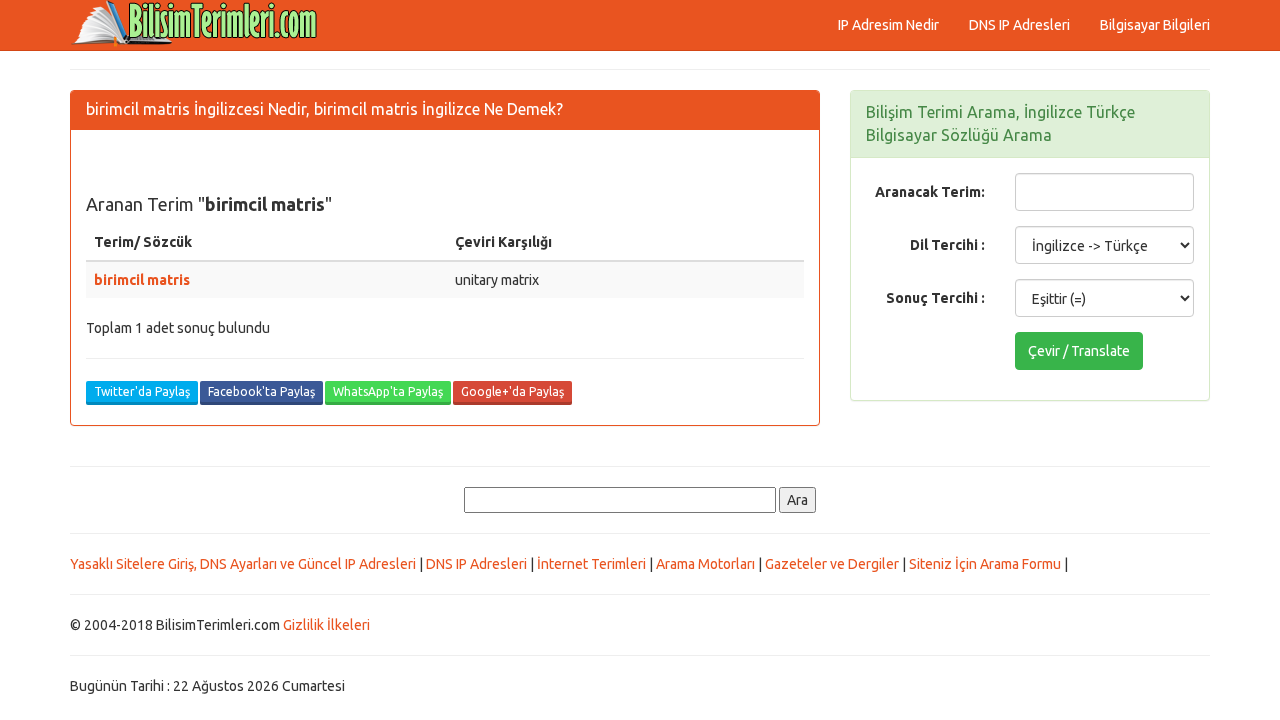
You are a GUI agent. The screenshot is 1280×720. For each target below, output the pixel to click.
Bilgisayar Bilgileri (1155, 25)
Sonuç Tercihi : (935, 298)
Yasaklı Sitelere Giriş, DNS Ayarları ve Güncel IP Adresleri (243, 564)
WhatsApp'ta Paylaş (388, 391)
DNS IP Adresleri (1019, 25)
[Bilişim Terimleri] (200, 25)
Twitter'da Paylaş (142, 391)
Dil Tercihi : (947, 245)
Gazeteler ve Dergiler (832, 564)
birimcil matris (142, 280)
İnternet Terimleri (591, 564)
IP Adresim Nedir (888, 25)
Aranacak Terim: (930, 192)
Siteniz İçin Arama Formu (985, 564)
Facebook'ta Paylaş (261, 391)
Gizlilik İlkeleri (326, 625)
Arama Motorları (705, 564)
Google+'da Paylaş (512, 391)
